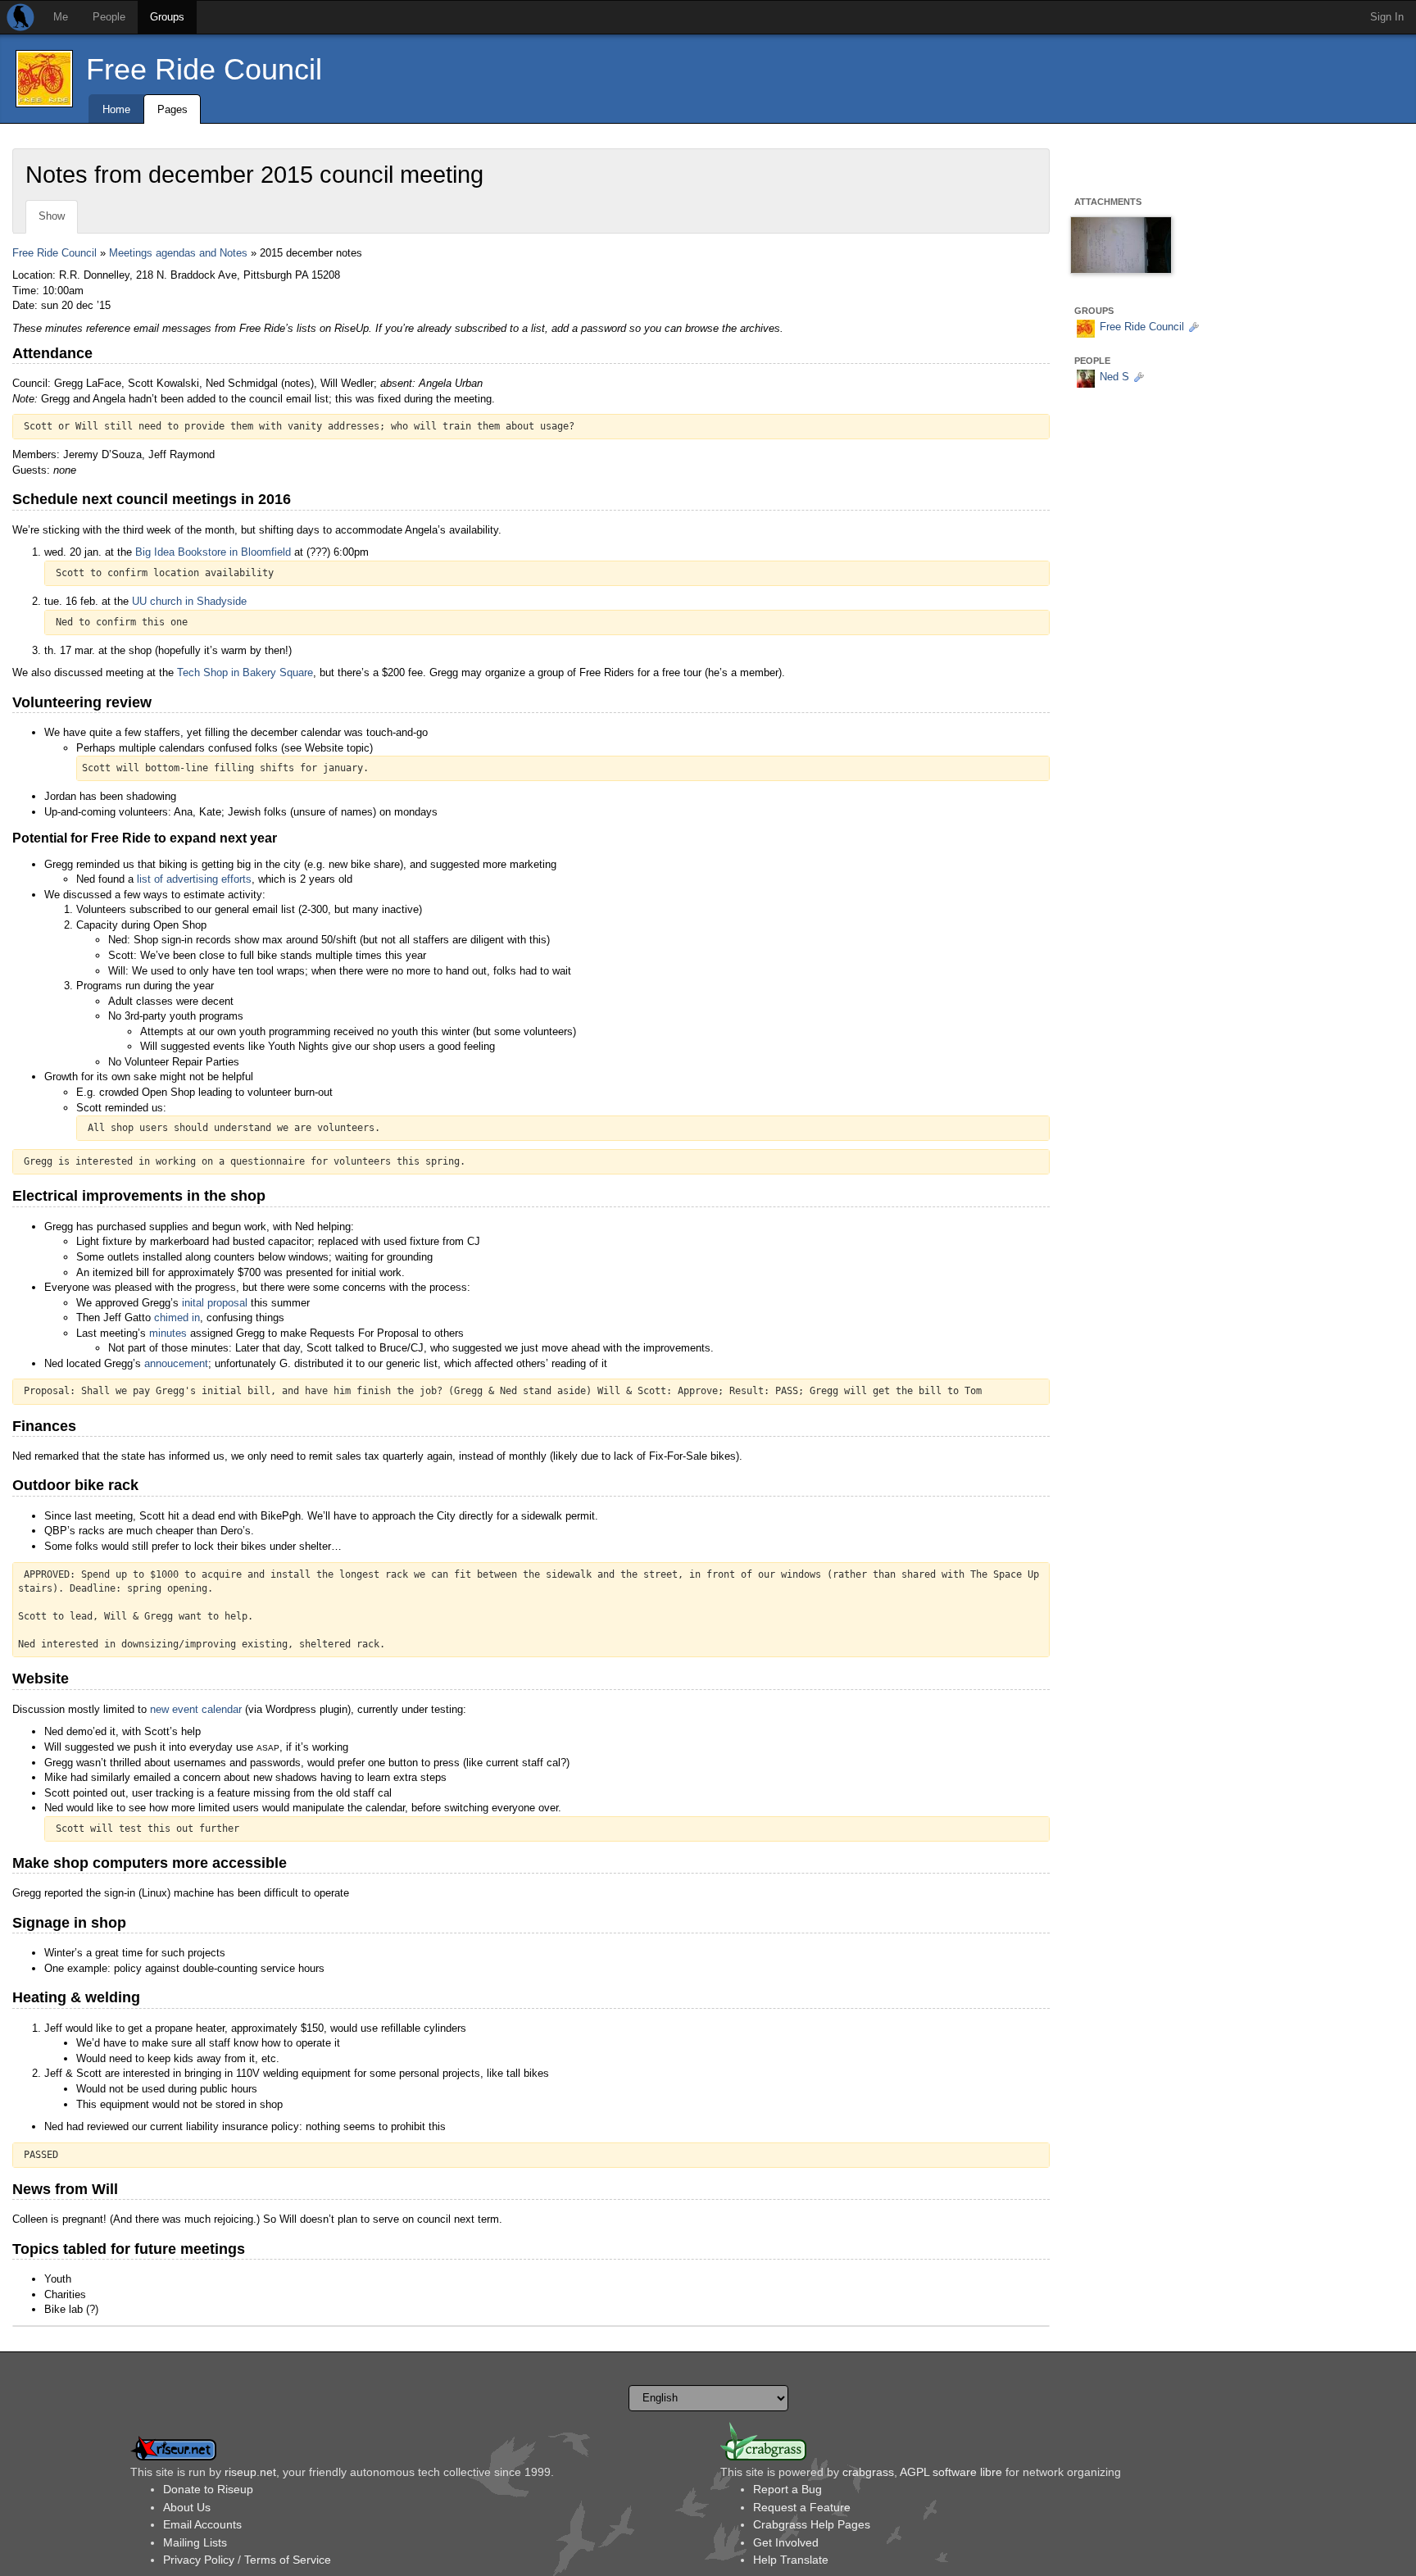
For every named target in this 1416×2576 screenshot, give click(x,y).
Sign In (1387, 17)
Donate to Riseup (208, 2489)
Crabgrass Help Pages (812, 2524)
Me (61, 17)
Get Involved (786, 2542)
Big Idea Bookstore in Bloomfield (213, 552)
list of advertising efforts (194, 879)
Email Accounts (202, 2524)
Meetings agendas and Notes (178, 253)
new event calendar (196, 1709)
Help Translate (791, 2560)
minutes (168, 1333)
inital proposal (215, 1303)
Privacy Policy (199, 2560)
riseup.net (250, 2472)
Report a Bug (787, 2489)
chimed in (177, 1318)
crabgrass (868, 2472)
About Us (187, 2507)
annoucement (176, 1363)
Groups (167, 17)
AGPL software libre (951, 2472)
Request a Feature (802, 2507)
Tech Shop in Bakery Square (245, 672)
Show (52, 216)
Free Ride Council (204, 69)
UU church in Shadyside (189, 601)
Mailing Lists (195, 2542)
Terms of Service (288, 2560)
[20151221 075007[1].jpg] (1121, 249)
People (109, 17)
